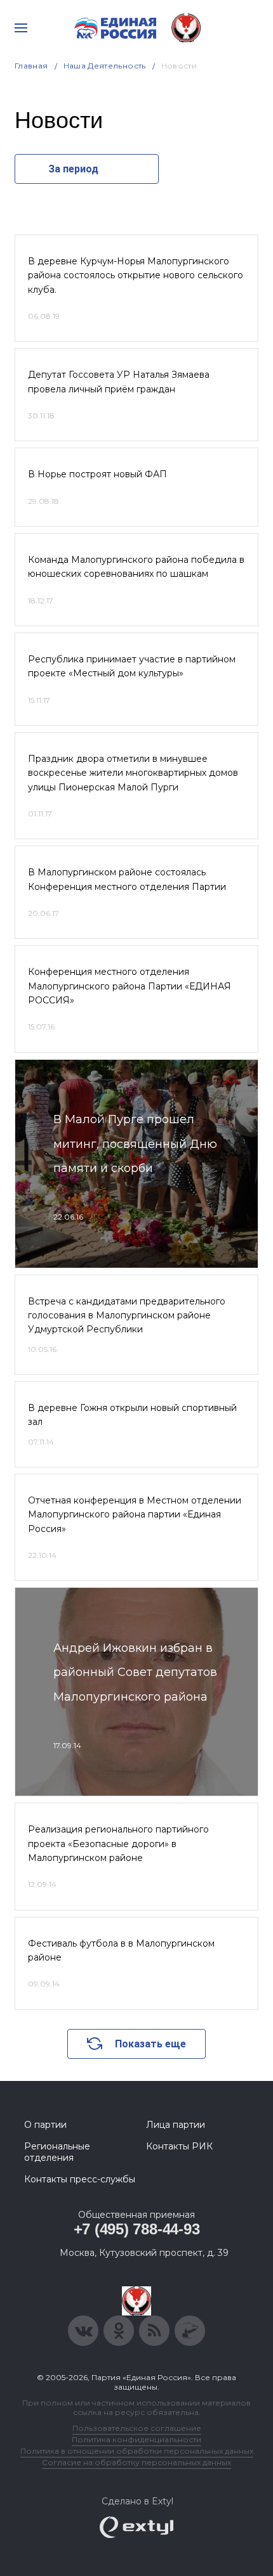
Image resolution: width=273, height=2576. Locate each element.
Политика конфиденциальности (136, 2439)
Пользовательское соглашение (137, 2428)
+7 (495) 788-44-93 (137, 2229)
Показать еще (150, 2044)
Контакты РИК (179, 2146)
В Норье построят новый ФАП (97, 474)
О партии (45, 2125)
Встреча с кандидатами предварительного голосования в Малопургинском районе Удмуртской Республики (127, 1316)
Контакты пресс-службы (80, 2179)
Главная (31, 66)
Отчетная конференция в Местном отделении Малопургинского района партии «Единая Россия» (135, 1515)
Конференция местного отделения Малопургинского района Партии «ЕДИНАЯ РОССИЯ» (130, 986)
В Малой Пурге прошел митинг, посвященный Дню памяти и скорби (135, 1144)
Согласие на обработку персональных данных (136, 2462)
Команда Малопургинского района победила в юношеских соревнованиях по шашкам (136, 567)
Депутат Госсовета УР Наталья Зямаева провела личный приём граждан (119, 382)
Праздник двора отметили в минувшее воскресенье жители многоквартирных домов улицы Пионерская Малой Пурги (133, 773)
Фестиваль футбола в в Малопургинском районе (121, 1950)
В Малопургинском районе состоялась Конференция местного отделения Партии (127, 879)
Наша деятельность (105, 66)
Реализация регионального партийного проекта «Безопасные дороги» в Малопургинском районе (118, 1844)
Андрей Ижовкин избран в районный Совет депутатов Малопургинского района (135, 1672)
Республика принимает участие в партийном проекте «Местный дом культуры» (132, 666)
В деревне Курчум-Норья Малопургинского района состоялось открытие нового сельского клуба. (136, 275)
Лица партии (176, 2125)
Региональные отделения (57, 2152)
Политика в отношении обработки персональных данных (137, 2451)
